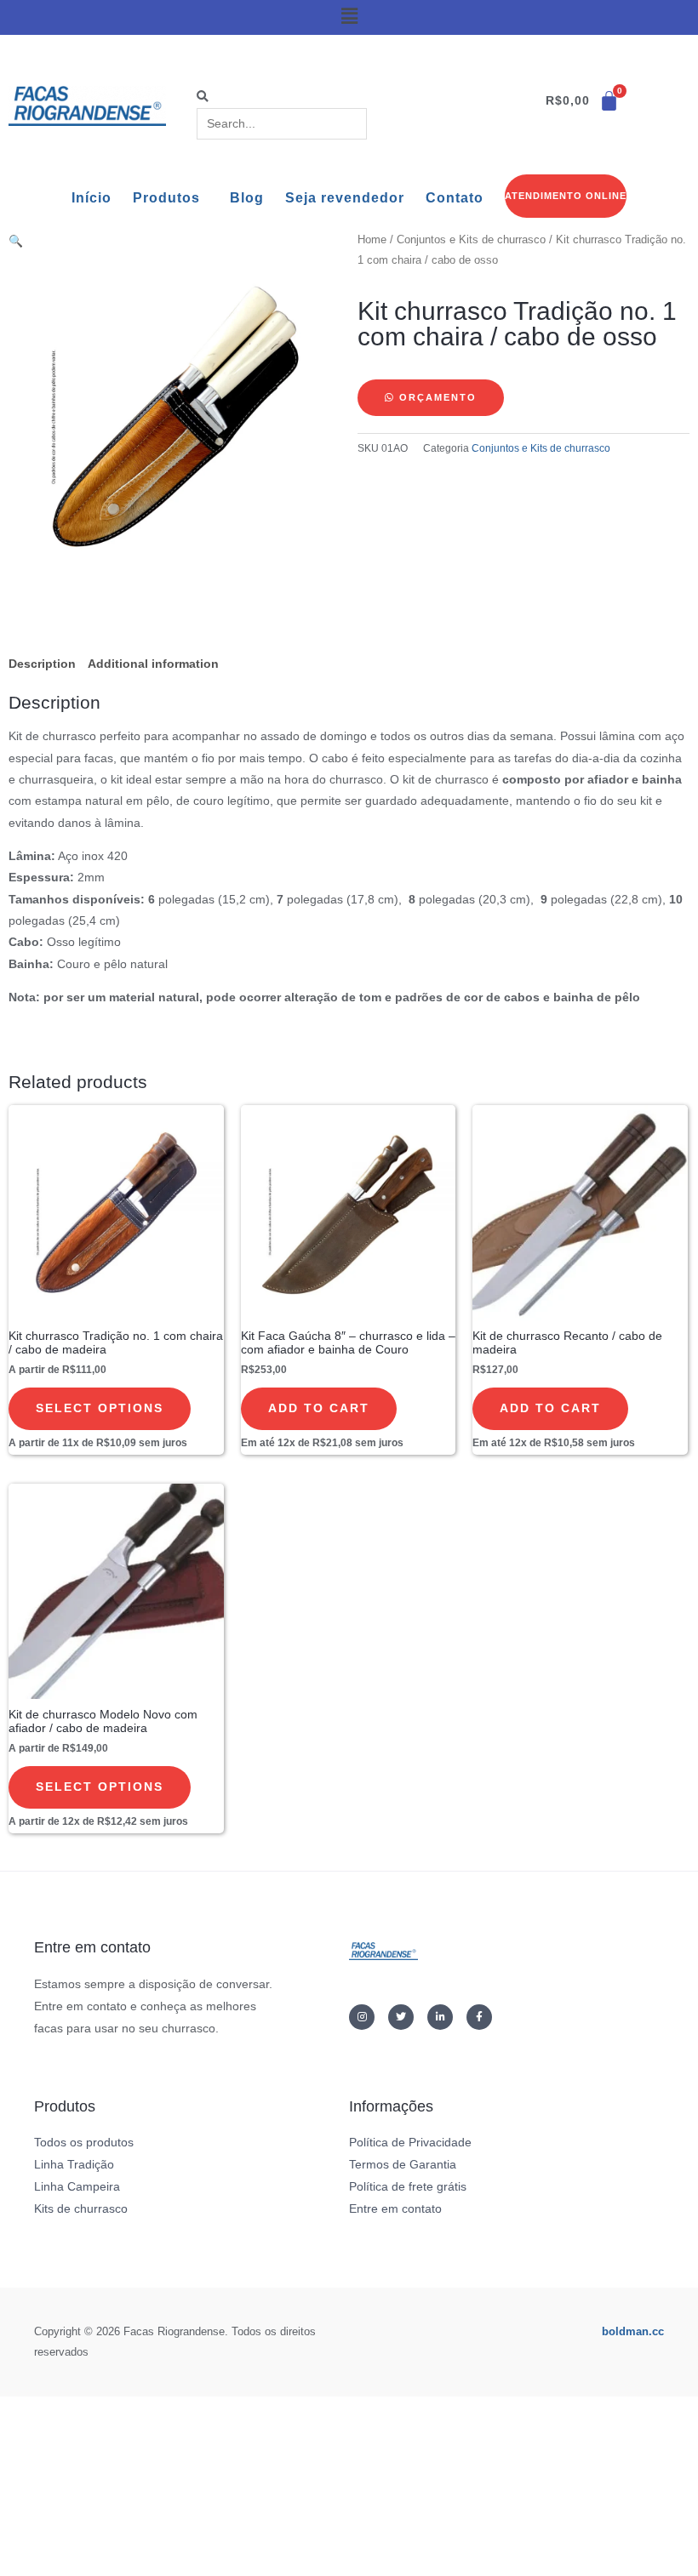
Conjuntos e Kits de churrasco (471, 240)
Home (372, 240)
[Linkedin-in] (440, 2017)
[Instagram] (362, 2017)
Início (92, 198)
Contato (455, 198)
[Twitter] (401, 2017)
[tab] (42, 664)
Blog (247, 198)
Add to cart (319, 1408)
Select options (100, 1408)
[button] (349, 16)
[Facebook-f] (479, 2017)
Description (42, 664)
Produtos (166, 198)
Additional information (153, 664)
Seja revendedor (345, 198)
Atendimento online (566, 196)
